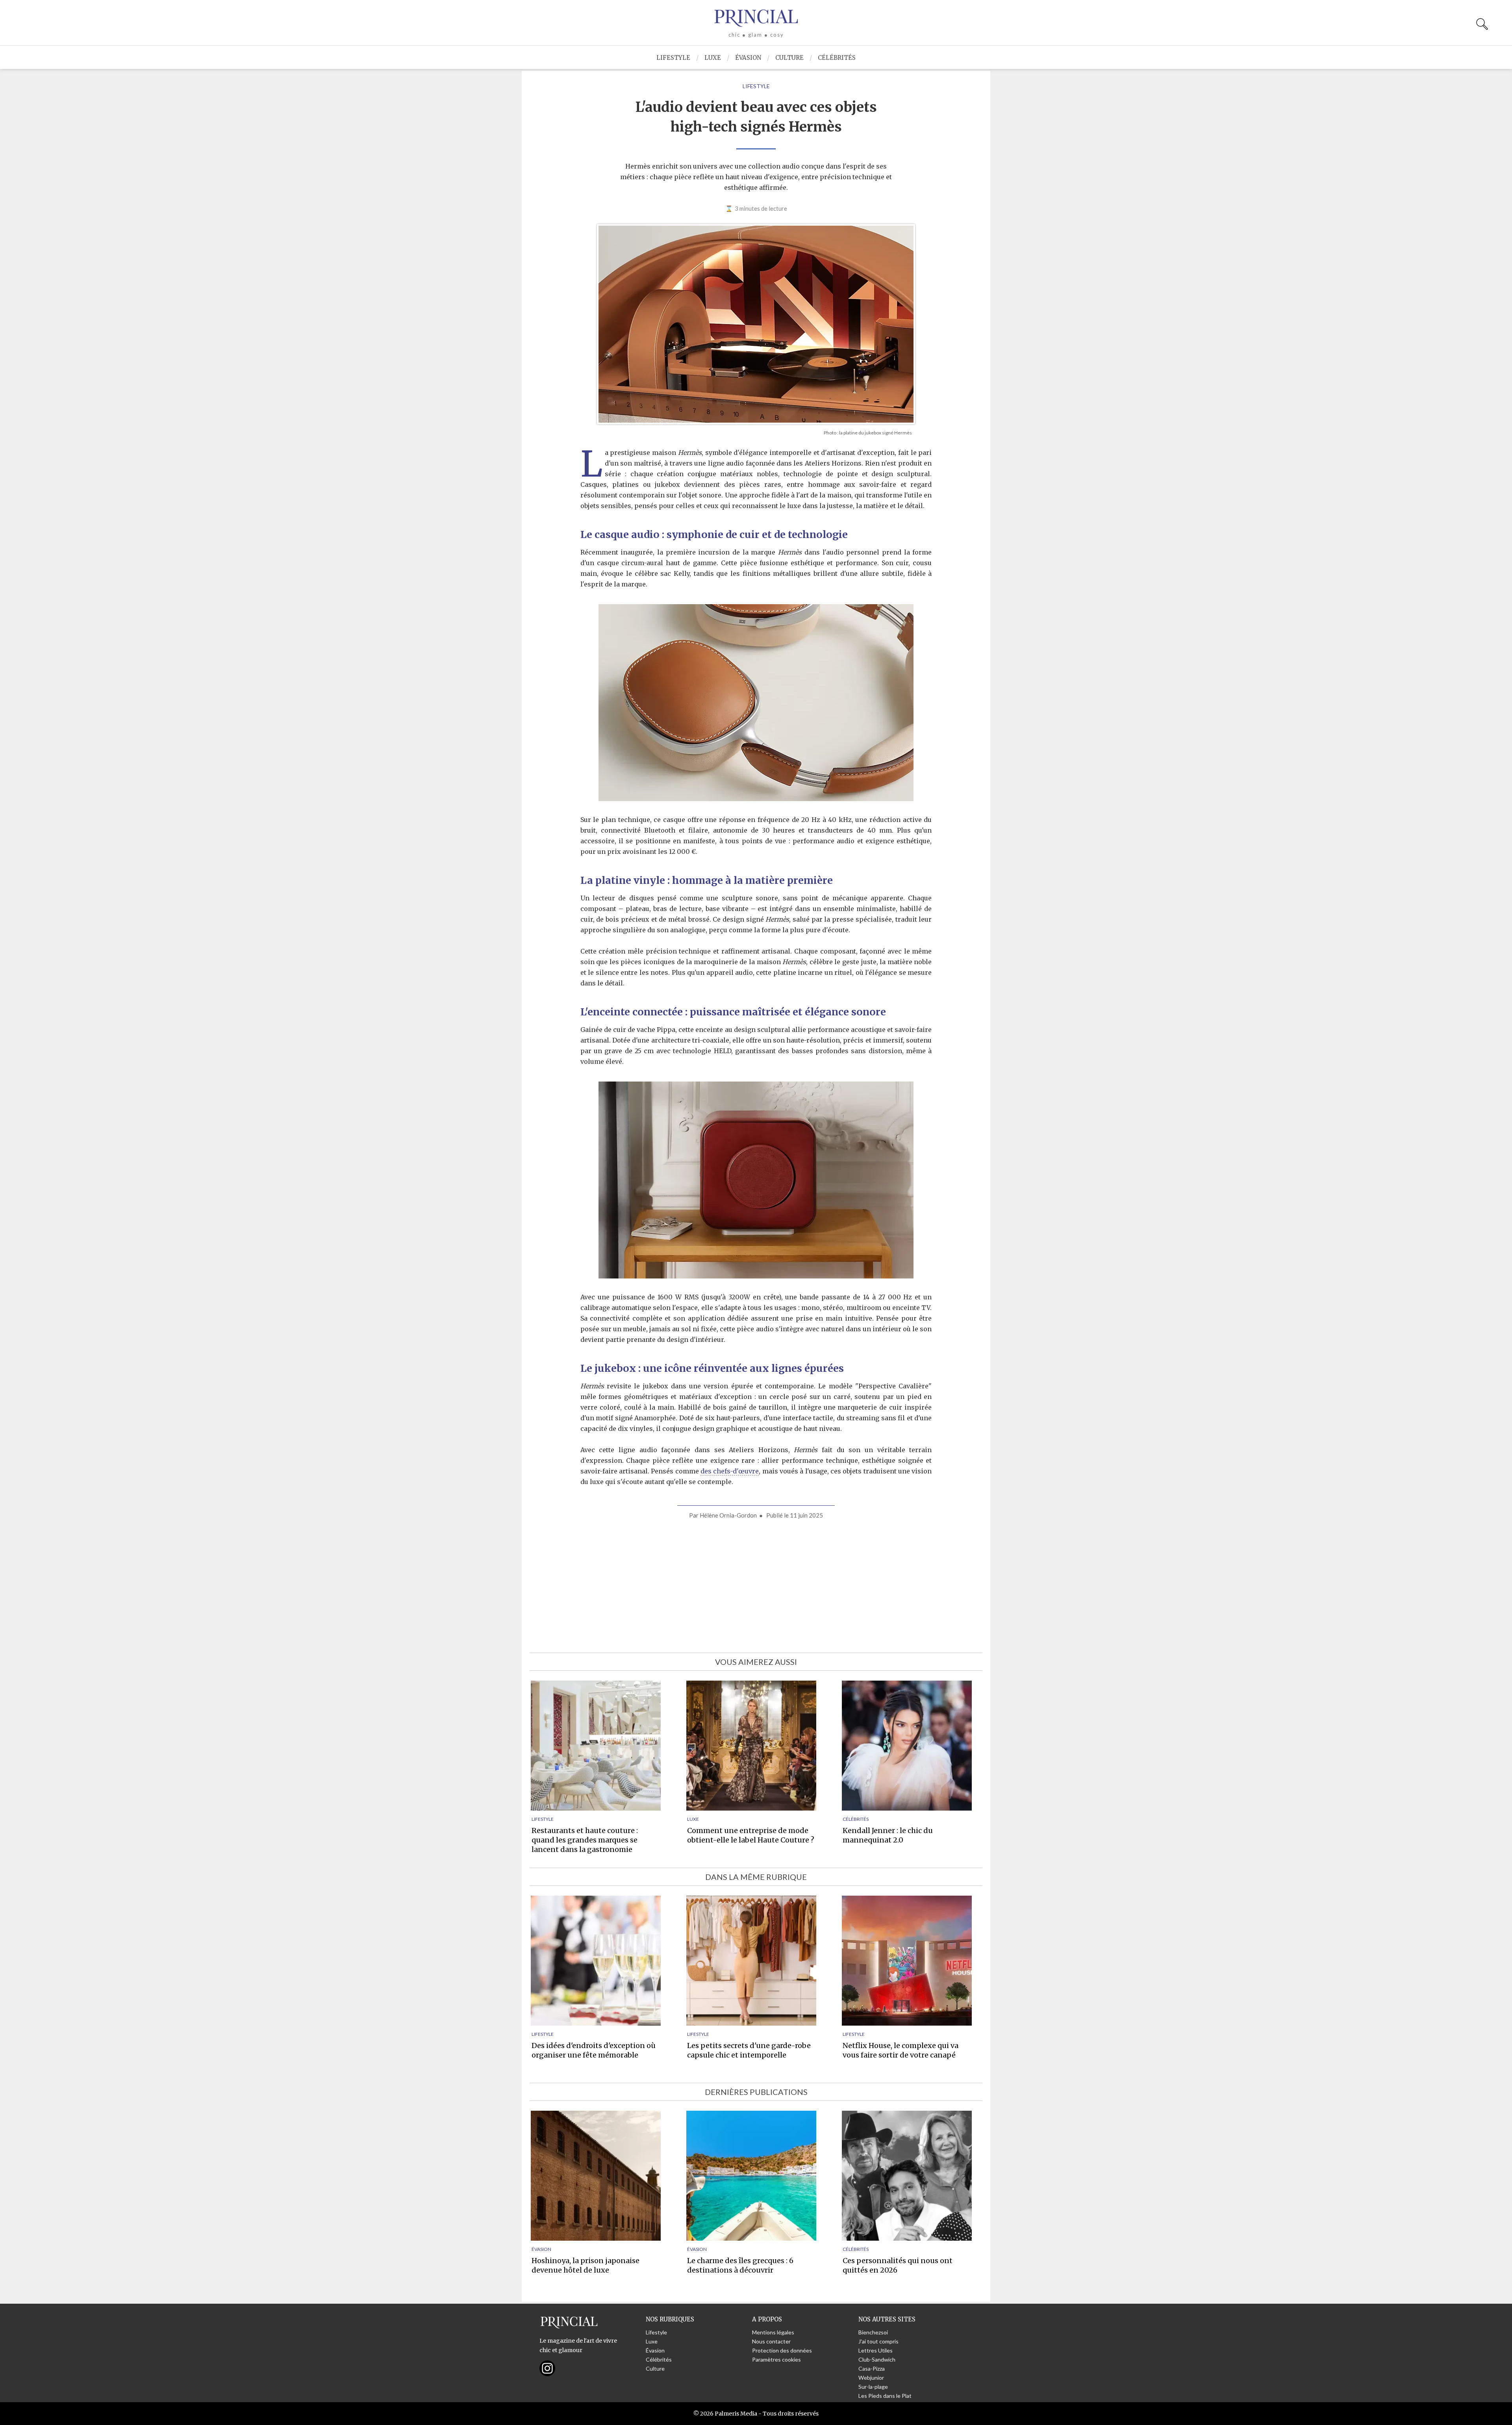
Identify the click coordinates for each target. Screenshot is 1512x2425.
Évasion (748, 58)
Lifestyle (673, 58)
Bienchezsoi (873, 2332)
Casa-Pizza (872, 2368)
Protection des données (782, 2350)
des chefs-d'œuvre (730, 1471)
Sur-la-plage (873, 2387)
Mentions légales (773, 2332)
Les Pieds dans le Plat (885, 2396)
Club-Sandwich (877, 2359)
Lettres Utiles (876, 2350)
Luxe (713, 58)
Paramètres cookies (776, 2359)
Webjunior (871, 2378)
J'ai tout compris (878, 2341)
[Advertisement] (756, 1586)
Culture (789, 58)
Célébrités (837, 58)
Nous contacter (771, 2341)
